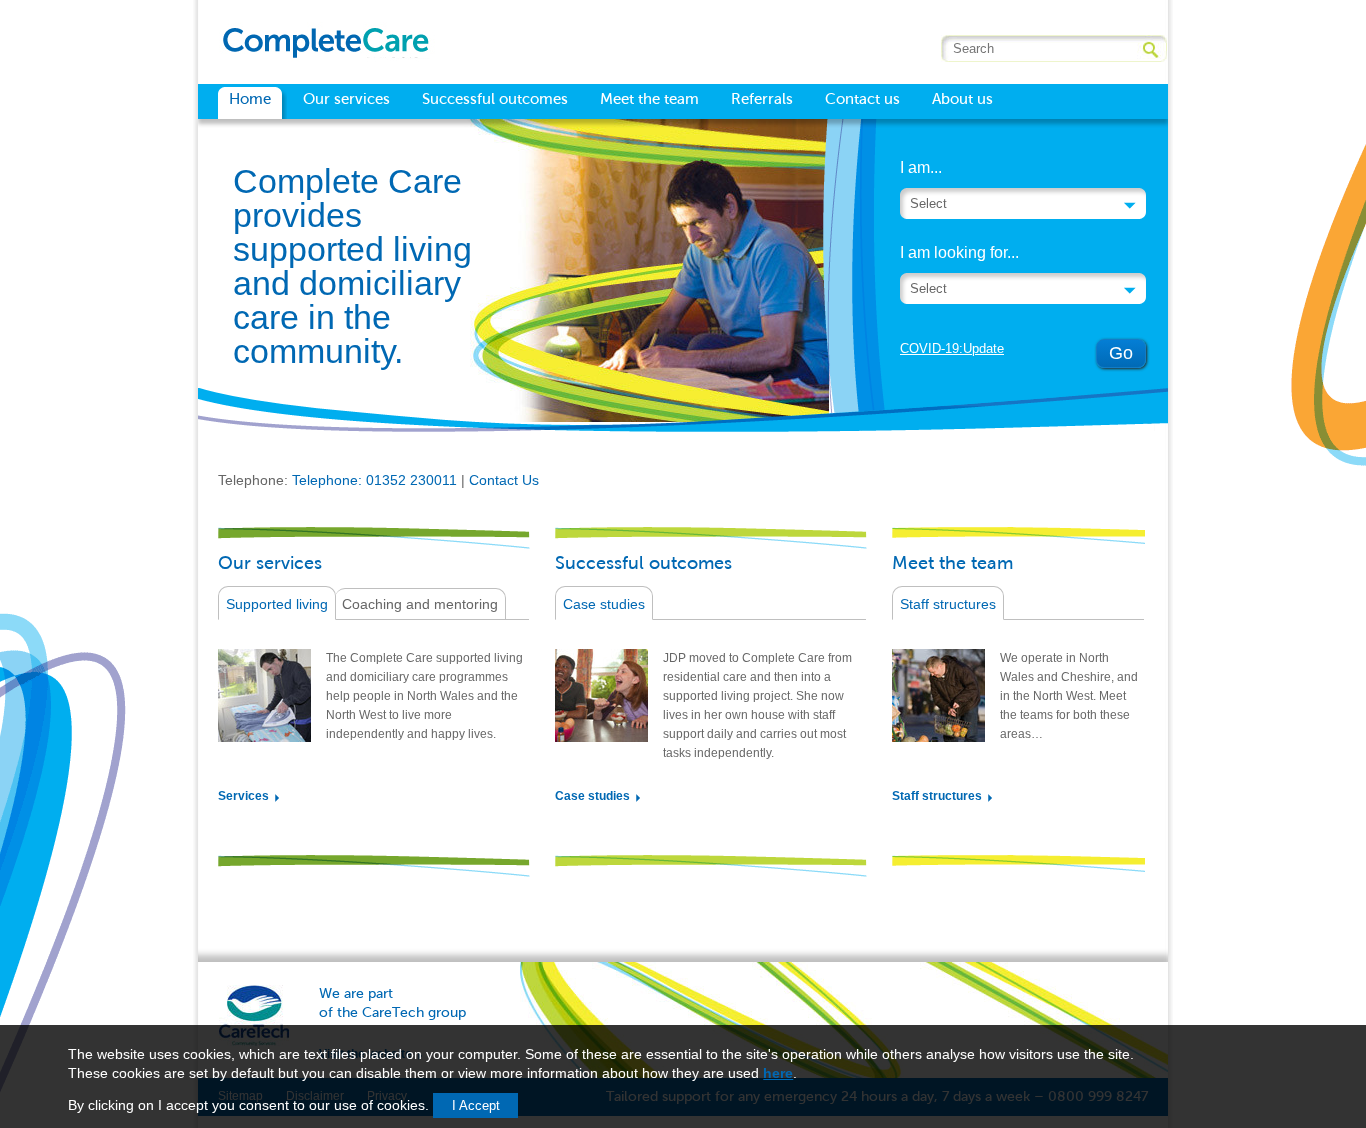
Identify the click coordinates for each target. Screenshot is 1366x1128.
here (778, 1073)
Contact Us (504, 480)
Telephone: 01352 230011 (374, 480)
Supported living (277, 604)
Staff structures (948, 604)
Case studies (604, 604)
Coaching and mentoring (420, 604)
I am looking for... (959, 252)
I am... (921, 167)
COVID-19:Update (952, 348)
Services (243, 796)
